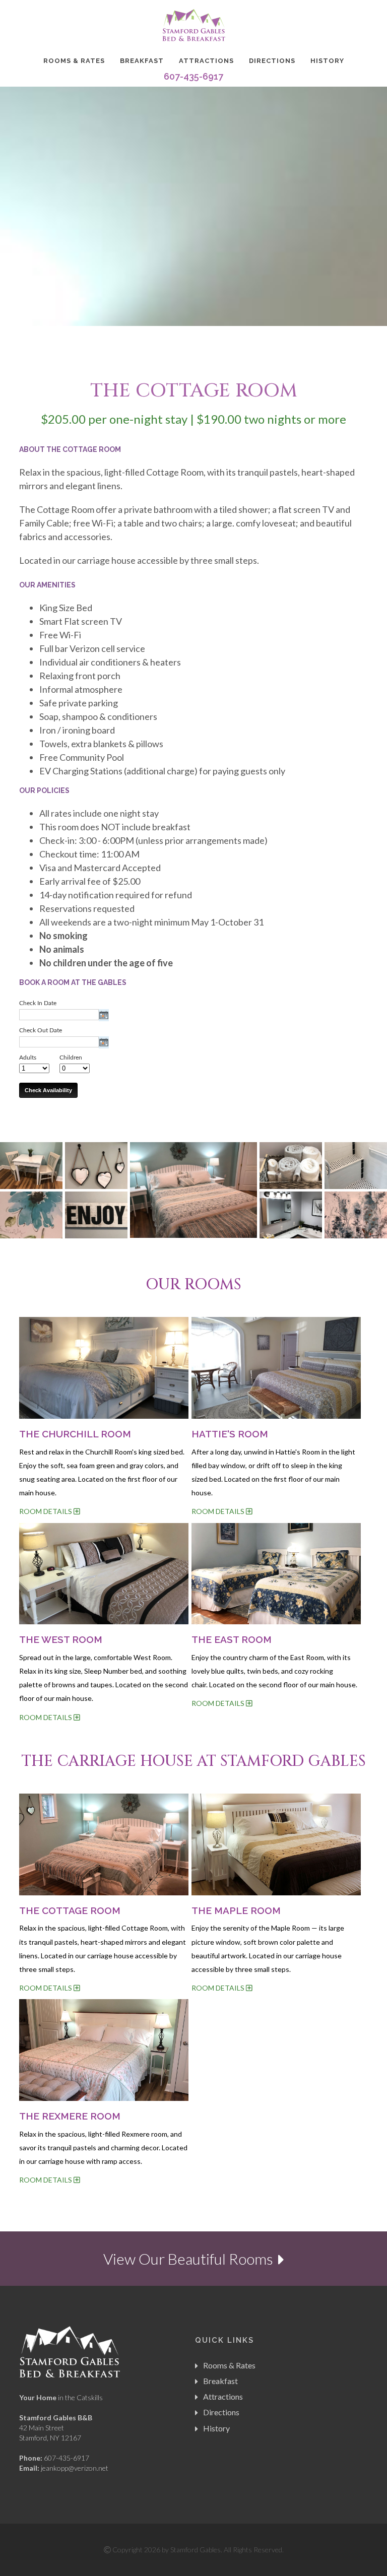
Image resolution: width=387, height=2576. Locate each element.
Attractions (206, 61)
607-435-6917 (193, 76)
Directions (272, 61)
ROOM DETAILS (46, 1511)
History (327, 61)
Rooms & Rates (74, 61)
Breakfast (142, 61)
